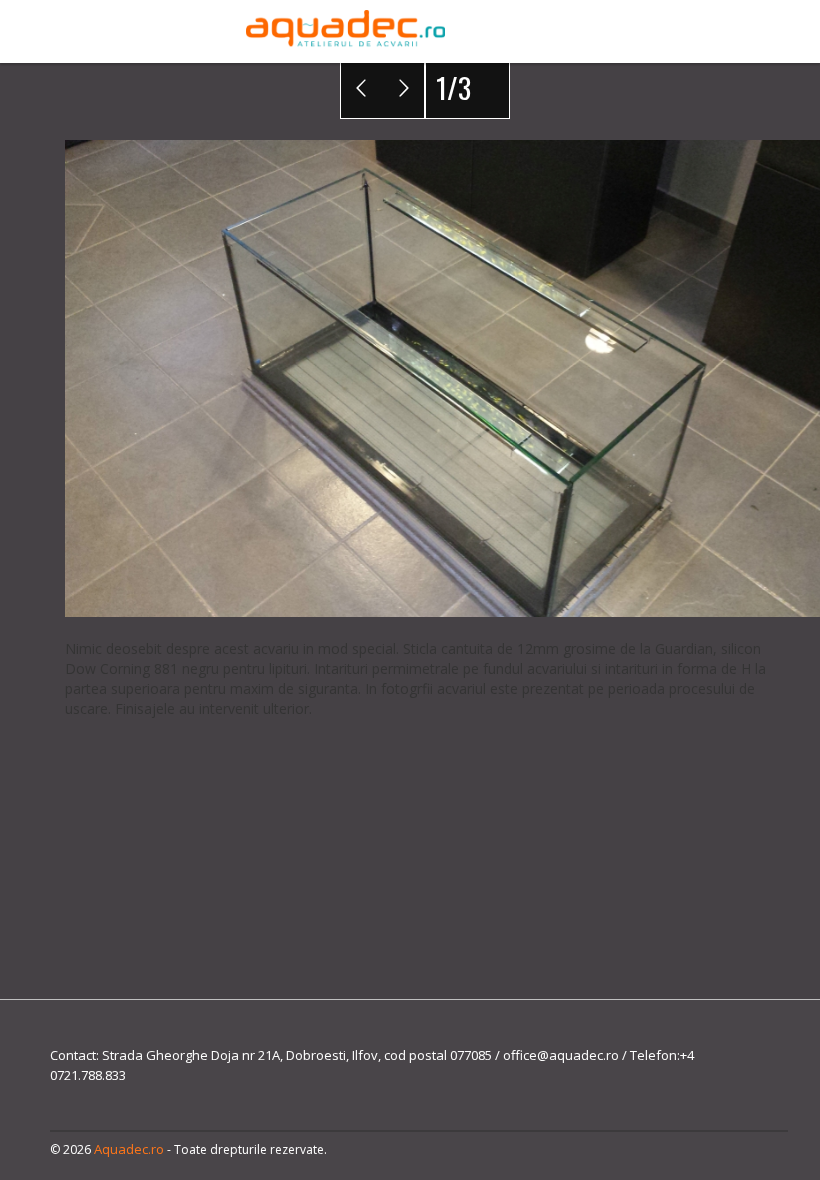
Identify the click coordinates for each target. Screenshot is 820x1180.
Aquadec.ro (129, 1149)
